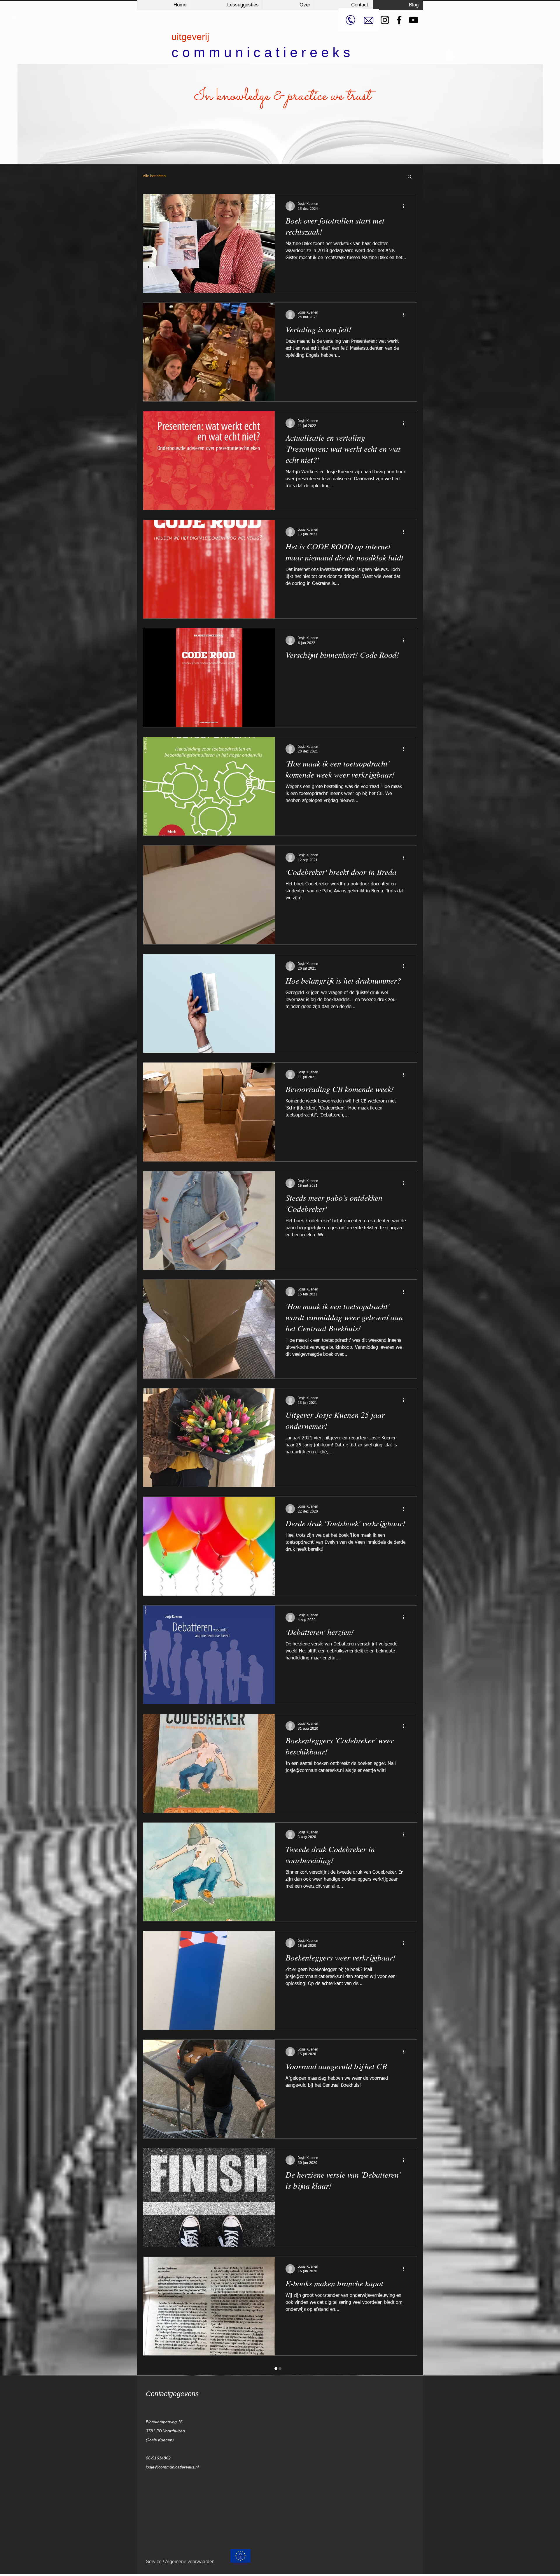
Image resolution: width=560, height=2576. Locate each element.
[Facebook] (399, 20)
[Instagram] (385, 20)
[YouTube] (413, 20)
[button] (410, 177)
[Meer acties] (405, 206)
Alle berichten (154, 176)
